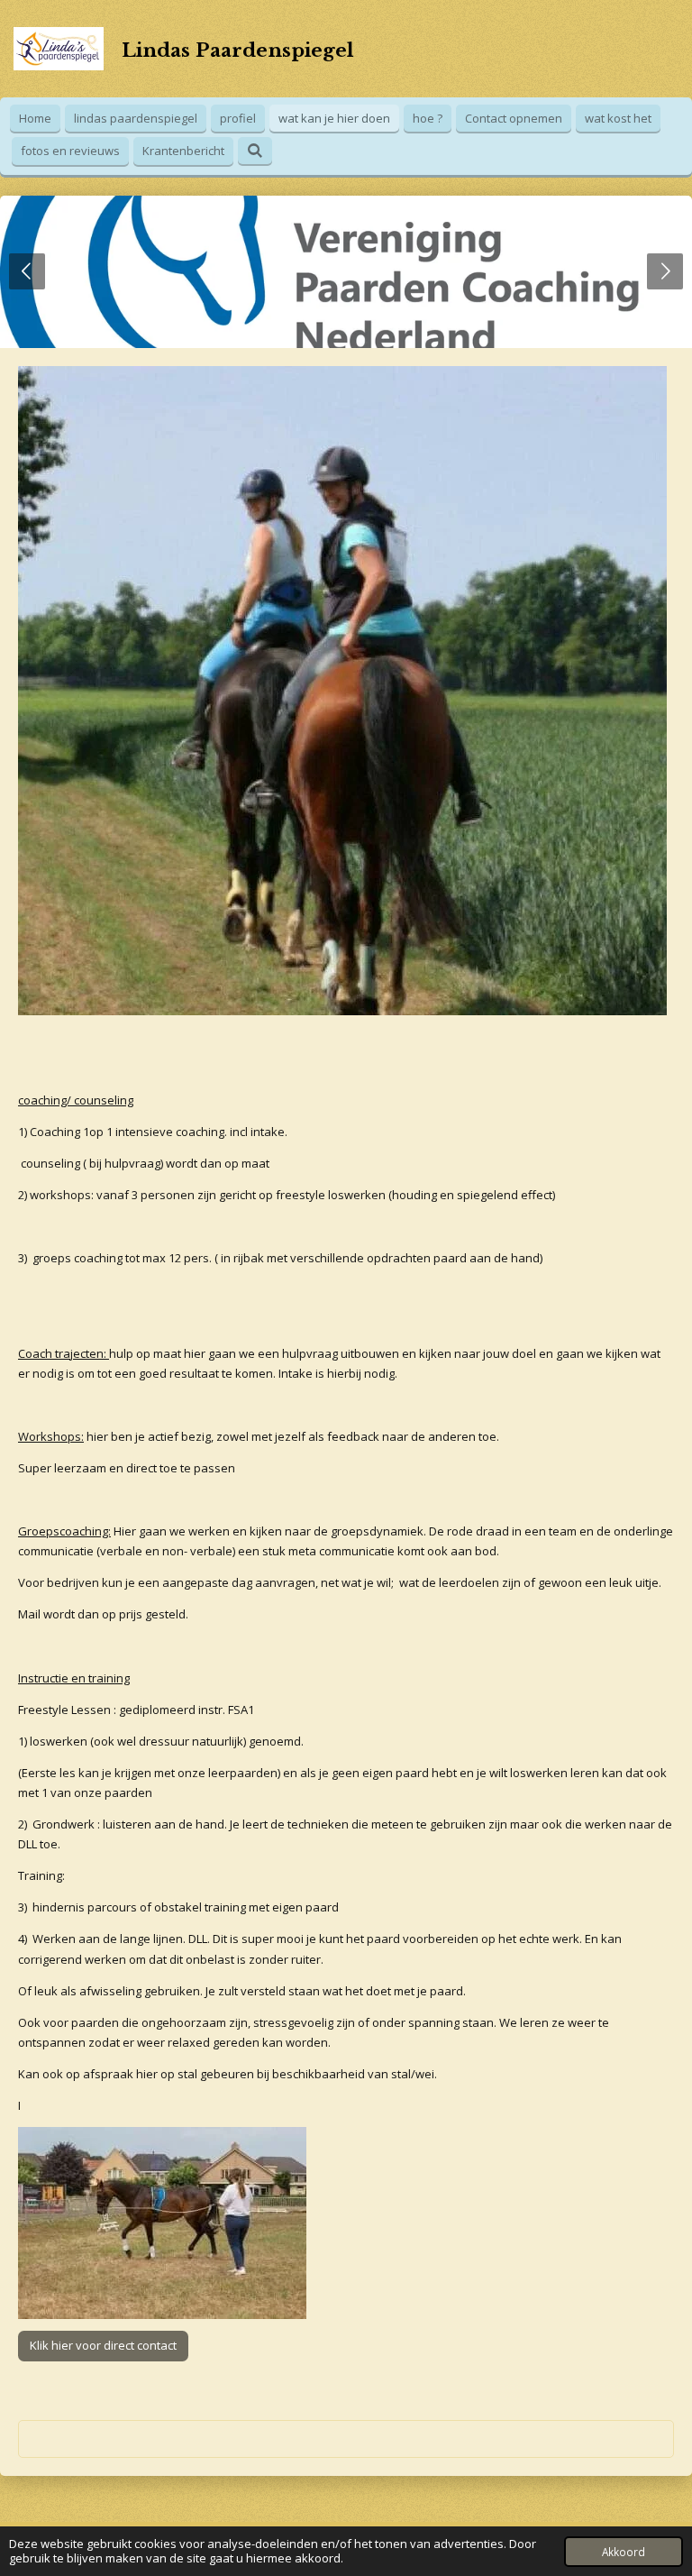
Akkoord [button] (624, 2552)
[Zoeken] (255, 151)
